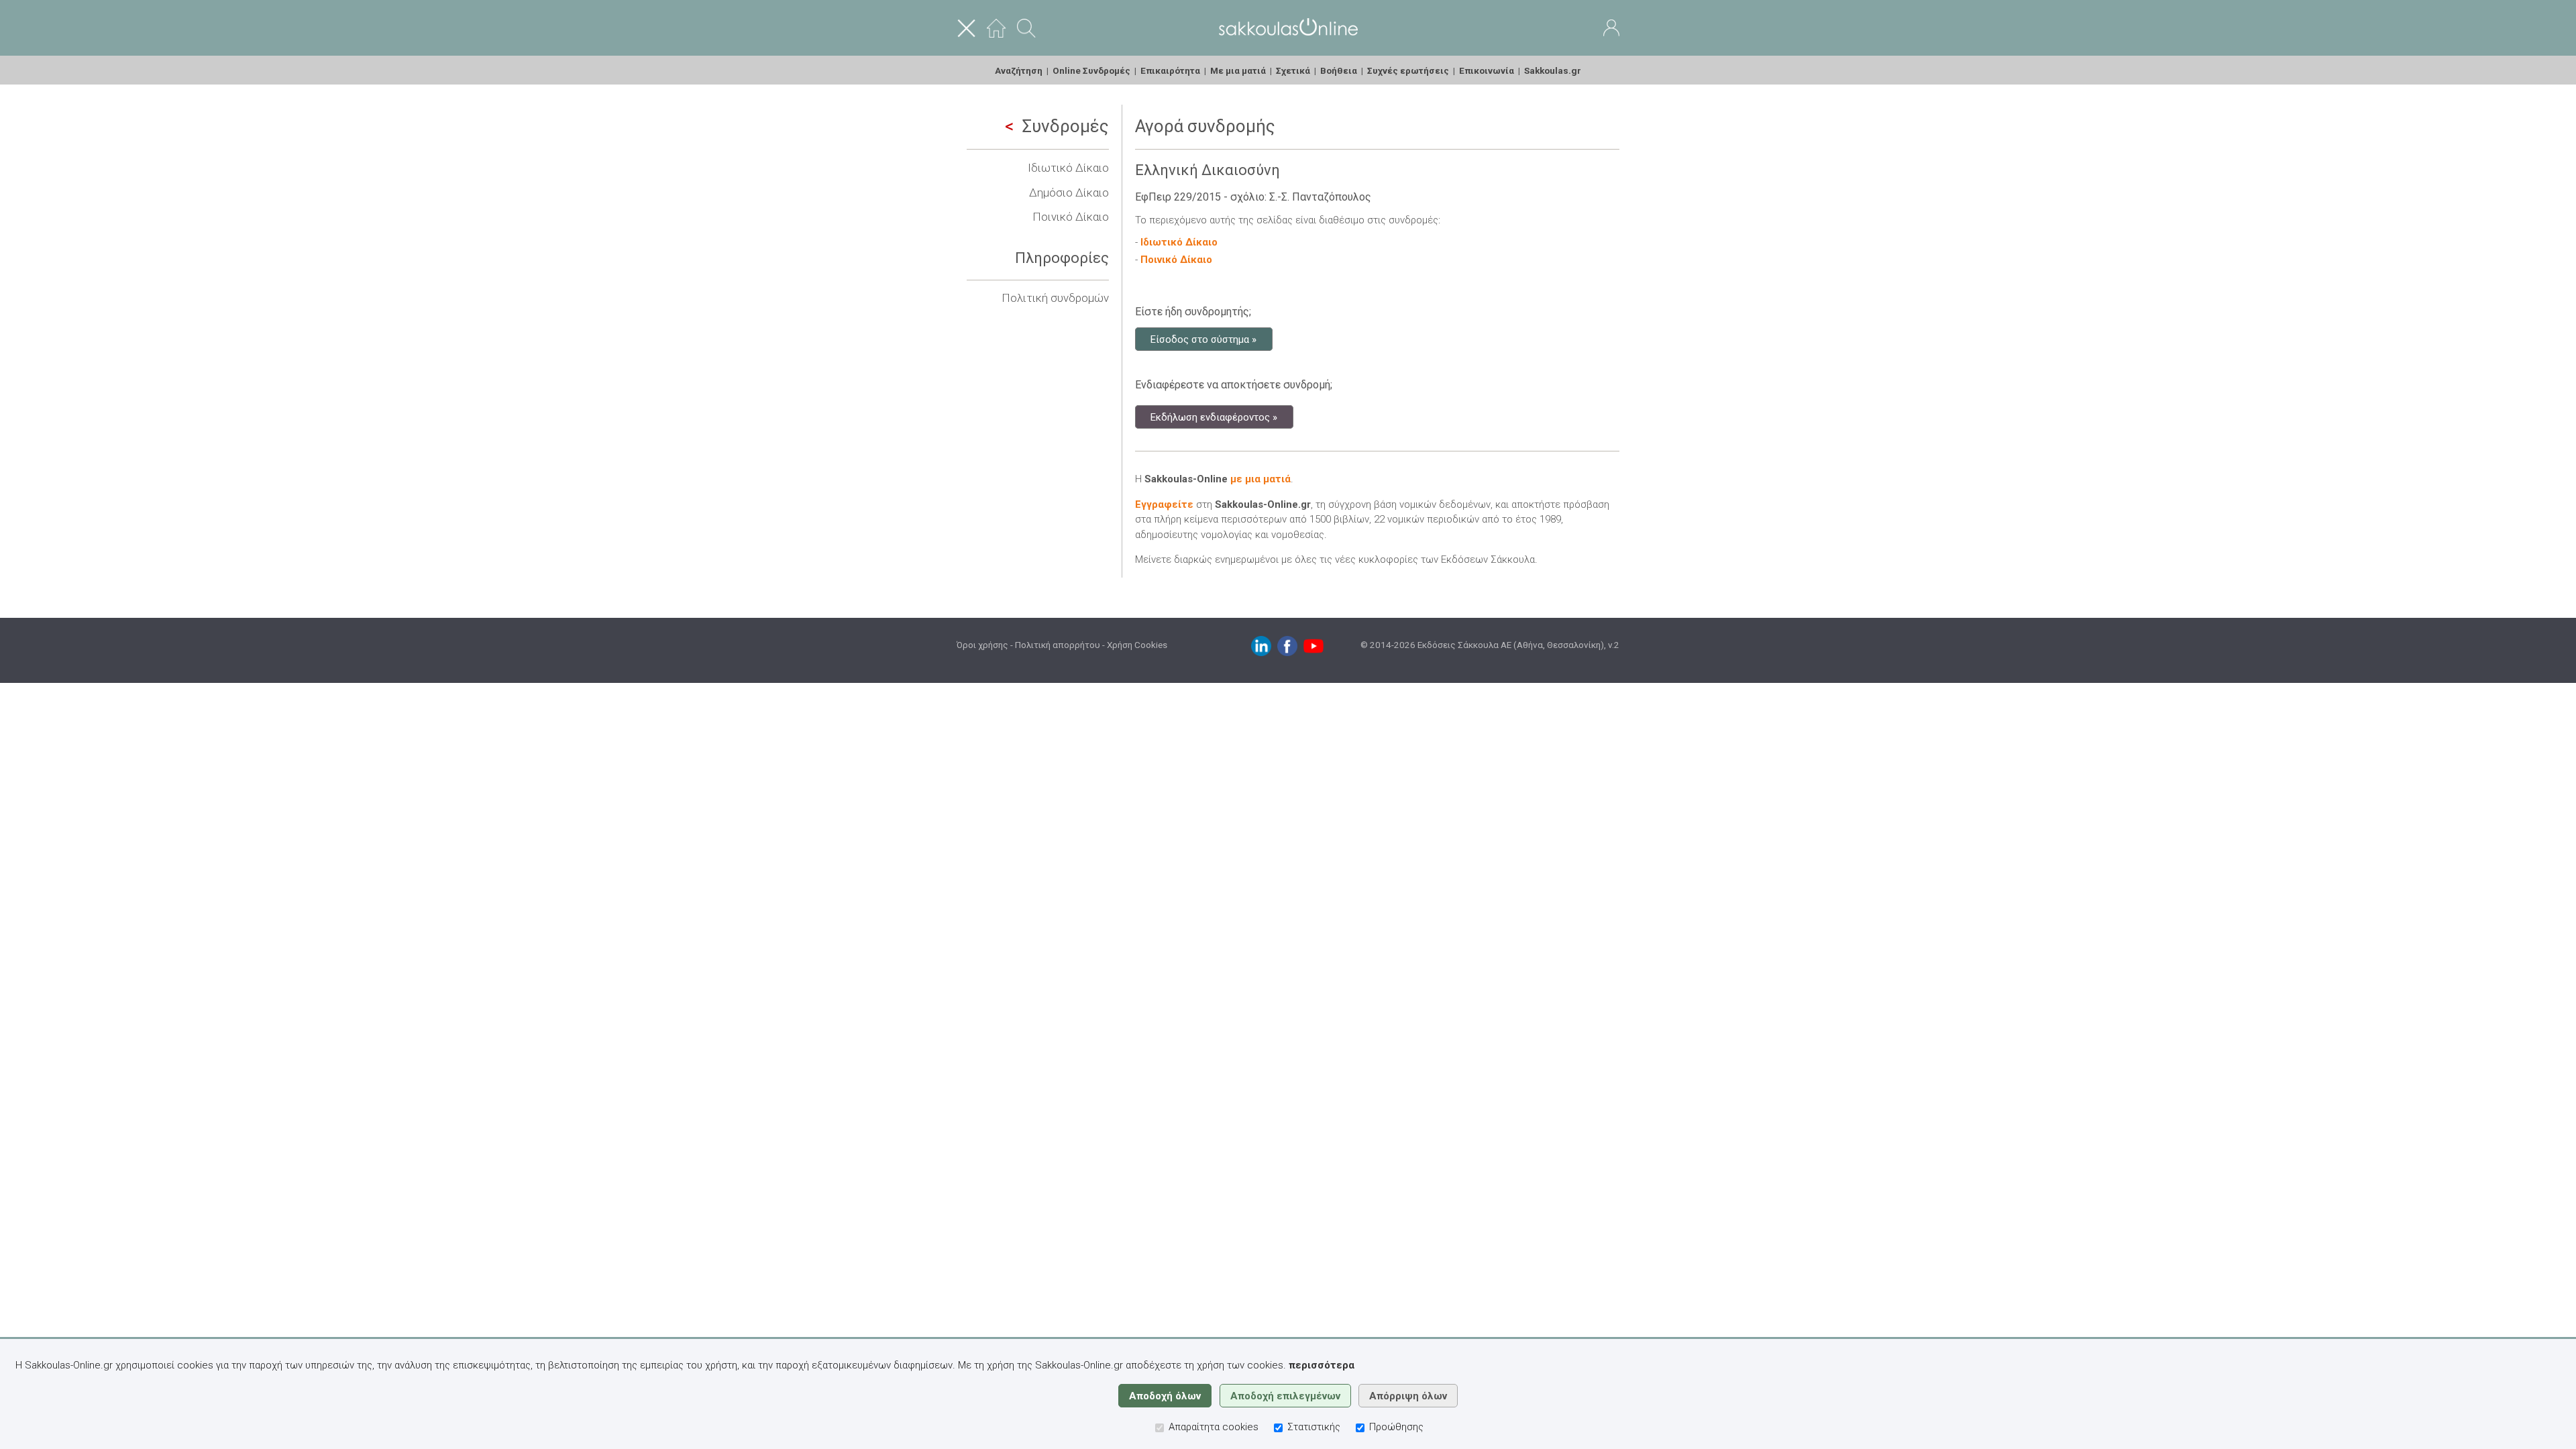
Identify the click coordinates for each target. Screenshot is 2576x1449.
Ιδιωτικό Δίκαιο (1068, 168)
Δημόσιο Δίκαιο (1069, 193)
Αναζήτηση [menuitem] (1019, 70)
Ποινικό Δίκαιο (1071, 217)
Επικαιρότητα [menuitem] (1170, 70)
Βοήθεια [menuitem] (1339, 70)
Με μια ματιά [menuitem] (1238, 70)
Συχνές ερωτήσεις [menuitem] (1408, 70)
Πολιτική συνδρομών (1055, 298)
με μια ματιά (1260, 479)
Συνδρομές (1066, 126)
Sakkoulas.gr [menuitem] (1553, 70)
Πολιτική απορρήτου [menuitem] (1058, 645)
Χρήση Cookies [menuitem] (1137, 645)
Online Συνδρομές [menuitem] (1091, 70)
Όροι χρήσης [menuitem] (982, 645)
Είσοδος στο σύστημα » (1203, 339)
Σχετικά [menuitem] (1293, 70)
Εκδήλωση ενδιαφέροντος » (1214, 417)
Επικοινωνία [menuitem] (1487, 70)
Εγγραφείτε (1164, 504)
